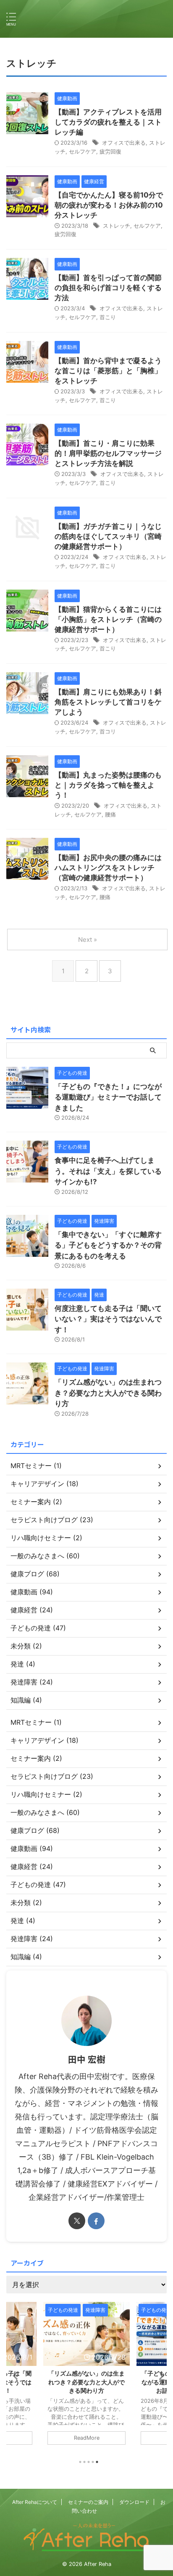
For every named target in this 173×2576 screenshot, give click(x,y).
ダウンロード (134, 2502)
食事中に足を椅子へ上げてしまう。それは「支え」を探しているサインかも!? (108, 1171)
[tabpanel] (86, 2377)
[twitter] (77, 2221)
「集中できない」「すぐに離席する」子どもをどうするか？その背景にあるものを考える (108, 1245)
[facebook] (96, 2221)
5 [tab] (97, 2462)
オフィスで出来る (124, 143)
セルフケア (83, 151)
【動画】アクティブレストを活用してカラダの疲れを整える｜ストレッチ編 (108, 122)
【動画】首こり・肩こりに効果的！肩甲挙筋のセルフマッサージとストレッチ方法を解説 (108, 453)
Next (159, 2375)
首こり (108, 317)
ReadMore (87, 2438)
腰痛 (110, 814)
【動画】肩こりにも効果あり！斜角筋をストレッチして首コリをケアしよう (108, 702)
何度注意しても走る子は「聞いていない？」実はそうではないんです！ (108, 1319)
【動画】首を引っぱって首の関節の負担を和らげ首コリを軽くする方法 (108, 288)
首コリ (108, 731)
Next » (88, 940)
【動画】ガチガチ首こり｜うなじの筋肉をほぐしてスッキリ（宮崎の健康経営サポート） (108, 536)
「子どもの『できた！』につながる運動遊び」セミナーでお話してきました (108, 1097)
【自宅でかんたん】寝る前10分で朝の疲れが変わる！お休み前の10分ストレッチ (109, 205)
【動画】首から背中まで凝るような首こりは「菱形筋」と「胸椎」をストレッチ (108, 371)
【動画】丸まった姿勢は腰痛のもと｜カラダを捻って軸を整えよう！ (108, 785)
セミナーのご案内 (88, 2502)
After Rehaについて (35, 2502)
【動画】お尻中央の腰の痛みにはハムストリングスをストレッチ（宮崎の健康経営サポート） (108, 868)
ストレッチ (117, 226)
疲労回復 (110, 151)
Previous (14, 2375)
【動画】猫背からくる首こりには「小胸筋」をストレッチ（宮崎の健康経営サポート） (108, 619)
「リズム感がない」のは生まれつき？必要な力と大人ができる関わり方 (108, 1393)
